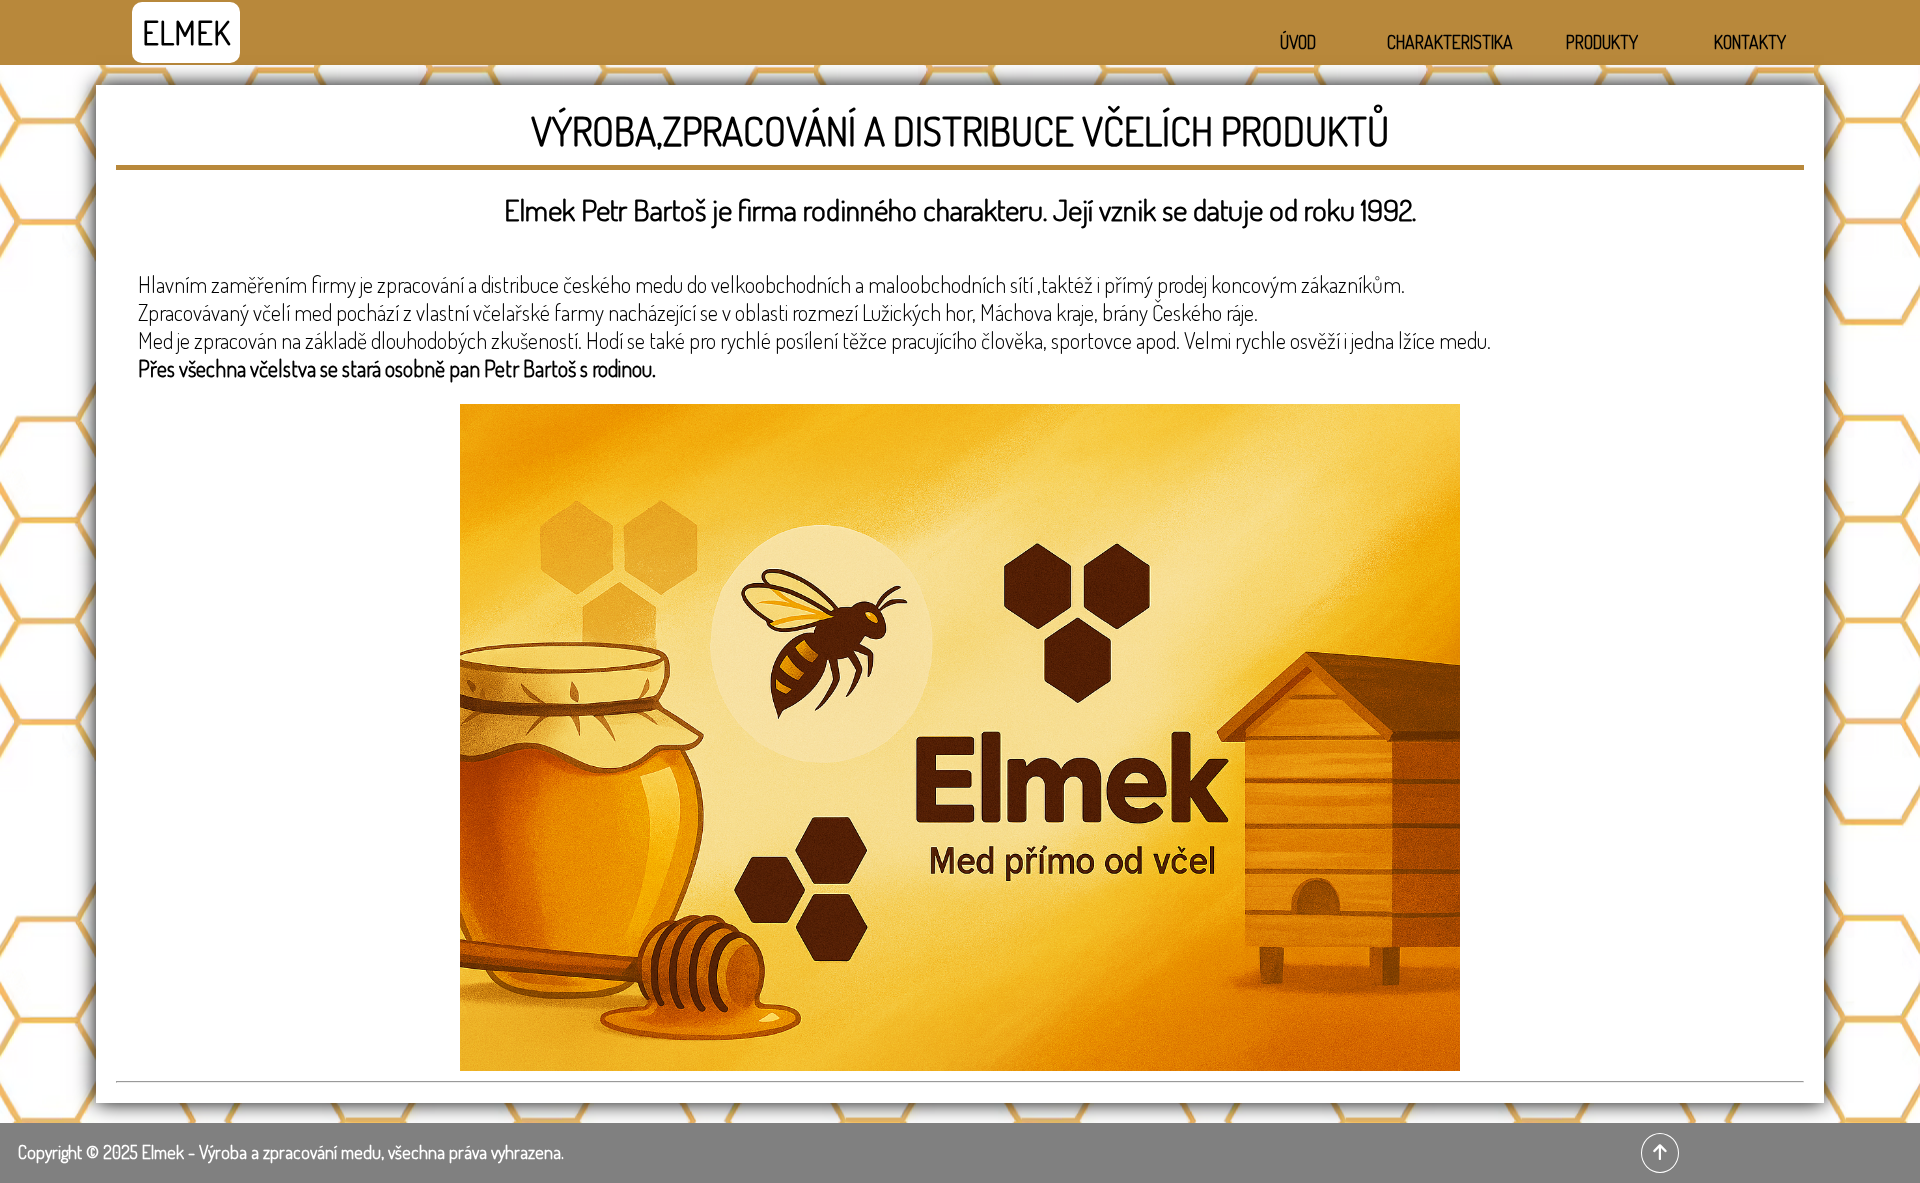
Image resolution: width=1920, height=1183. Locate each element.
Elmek (186, 32)
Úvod (1298, 42)
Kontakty (1750, 42)
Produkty (1602, 42)
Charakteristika (1450, 42)
